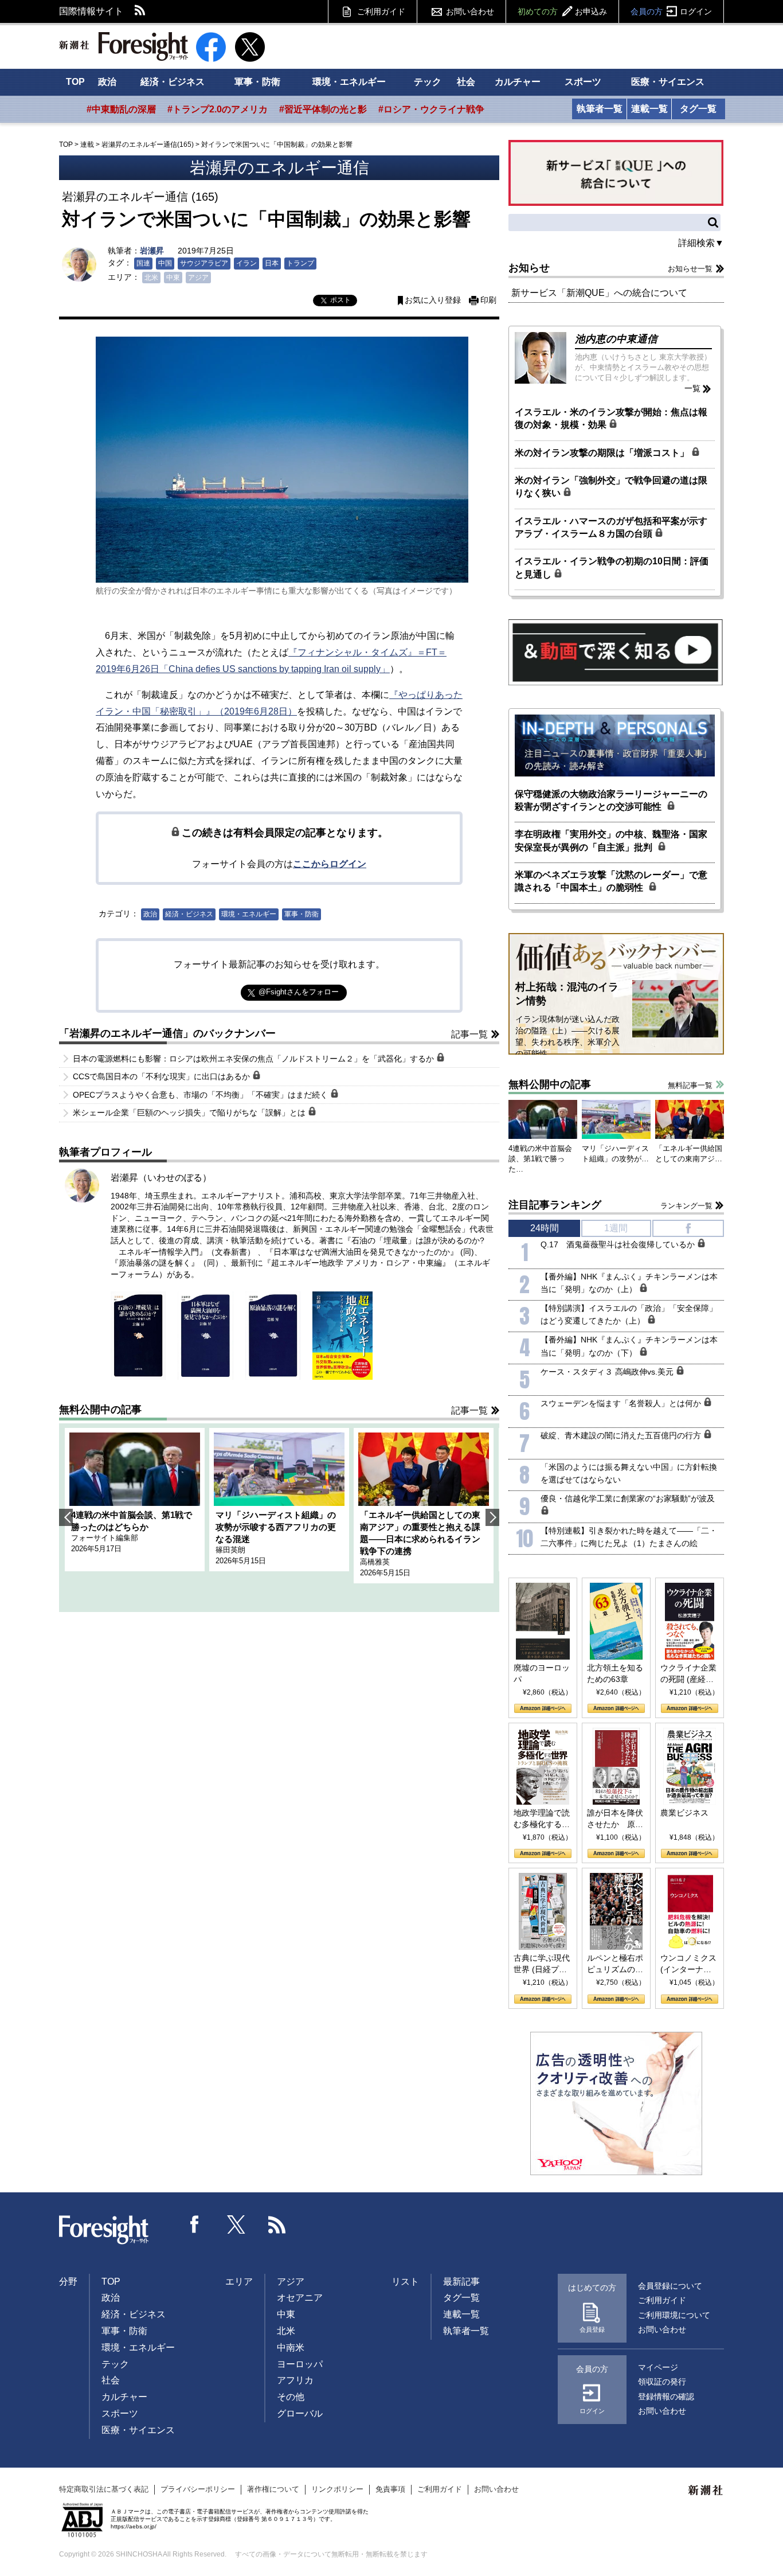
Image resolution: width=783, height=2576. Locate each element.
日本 (272, 263)
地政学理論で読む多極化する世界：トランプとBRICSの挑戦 (542, 1819)
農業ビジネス (684, 1813)
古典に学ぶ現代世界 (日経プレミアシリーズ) (542, 1964)
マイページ (658, 2367)
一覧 (692, 388)
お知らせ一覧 (690, 269)
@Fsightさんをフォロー (299, 992)
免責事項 (390, 2489)
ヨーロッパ (300, 2364)
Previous (66, 1517)
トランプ (300, 263)
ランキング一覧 (686, 1206)
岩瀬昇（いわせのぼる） (161, 1178)
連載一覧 (649, 109)
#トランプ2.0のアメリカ (218, 109)
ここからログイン (330, 864)
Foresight (104, 2230)
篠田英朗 (230, 1550)
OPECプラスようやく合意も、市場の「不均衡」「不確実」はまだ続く (201, 1095)
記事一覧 (469, 1034)
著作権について (273, 2489)
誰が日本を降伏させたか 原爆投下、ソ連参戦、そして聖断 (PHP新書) (615, 1819)
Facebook (195, 2224)
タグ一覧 (698, 109)
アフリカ (295, 2380)
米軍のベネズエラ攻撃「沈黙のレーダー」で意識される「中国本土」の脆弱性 (611, 881)
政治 (107, 82)
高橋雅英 (375, 1562)
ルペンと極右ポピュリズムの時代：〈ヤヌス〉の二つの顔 (615, 1964)
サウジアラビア (204, 263)
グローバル (300, 2413)
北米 (151, 278)
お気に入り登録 (433, 300)
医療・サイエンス (668, 82)
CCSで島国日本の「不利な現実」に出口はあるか (163, 1076)
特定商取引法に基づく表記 (104, 2489)
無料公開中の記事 (100, 1410)
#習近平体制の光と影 (323, 109)
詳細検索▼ (701, 243)
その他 (291, 2397)
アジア (198, 278)
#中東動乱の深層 (121, 109)
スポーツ (583, 82)
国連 (143, 263)
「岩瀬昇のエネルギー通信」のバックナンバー (167, 1033)
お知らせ (529, 268)
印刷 (488, 300)
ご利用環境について (674, 2315)
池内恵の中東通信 (616, 339)
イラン (246, 263)
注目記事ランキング (555, 1205)
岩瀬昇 (152, 251)
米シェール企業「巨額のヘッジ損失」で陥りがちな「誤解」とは (190, 1113)
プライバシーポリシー (198, 2489)
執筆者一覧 (600, 109)
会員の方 (671, 11)
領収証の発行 (662, 2382)
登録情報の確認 (666, 2397)
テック (428, 82)
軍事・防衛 (257, 82)
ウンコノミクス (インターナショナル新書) (688, 1964)
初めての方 (562, 11)
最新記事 (461, 2282)
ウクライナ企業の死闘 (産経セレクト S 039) (688, 1674)
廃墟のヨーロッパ (542, 1673)
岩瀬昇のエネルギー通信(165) (148, 145)
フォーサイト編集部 (105, 1538)
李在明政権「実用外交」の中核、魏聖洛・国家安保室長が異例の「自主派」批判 (611, 840)
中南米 (291, 2347)
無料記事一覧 (690, 1085)
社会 (466, 82)
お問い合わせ (470, 11)
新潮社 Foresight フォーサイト (124, 46)
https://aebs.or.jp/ (134, 2526)
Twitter (236, 2224)
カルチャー (518, 82)
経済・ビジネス (173, 82)
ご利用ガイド (381, 11)
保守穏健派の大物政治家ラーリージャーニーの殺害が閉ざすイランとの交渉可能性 (611, 800)
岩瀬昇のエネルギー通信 (279, 168)
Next (492, 1517)
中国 (165, 263)
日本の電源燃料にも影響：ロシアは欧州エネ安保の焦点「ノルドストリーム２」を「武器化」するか (255, 1059)
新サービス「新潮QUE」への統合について (599, 293)
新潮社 (706, 2491)
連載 (87, 145)
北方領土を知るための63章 (615, 1673)
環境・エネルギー (349, 82)
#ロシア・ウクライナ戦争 (431, 109)
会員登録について (670, 2286)
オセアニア (300, 2298)
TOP (75, 82)
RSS (140, 11)
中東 (173, 278)
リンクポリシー (337, 2489)
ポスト (340, 300)
